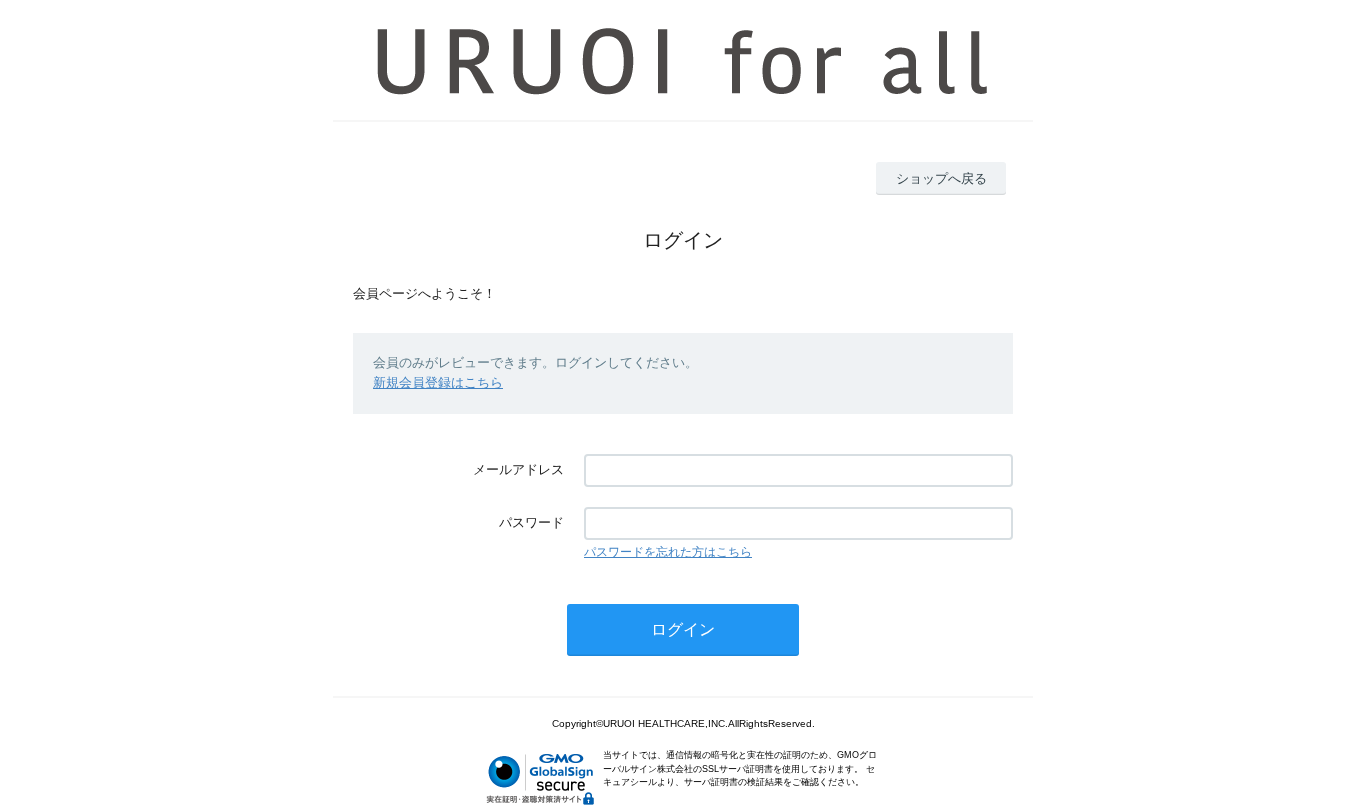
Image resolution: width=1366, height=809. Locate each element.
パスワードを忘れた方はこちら (668, 552)
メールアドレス (518, 469)
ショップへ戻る (941, 178)
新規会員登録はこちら (438, 382)
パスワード (531, 522)
